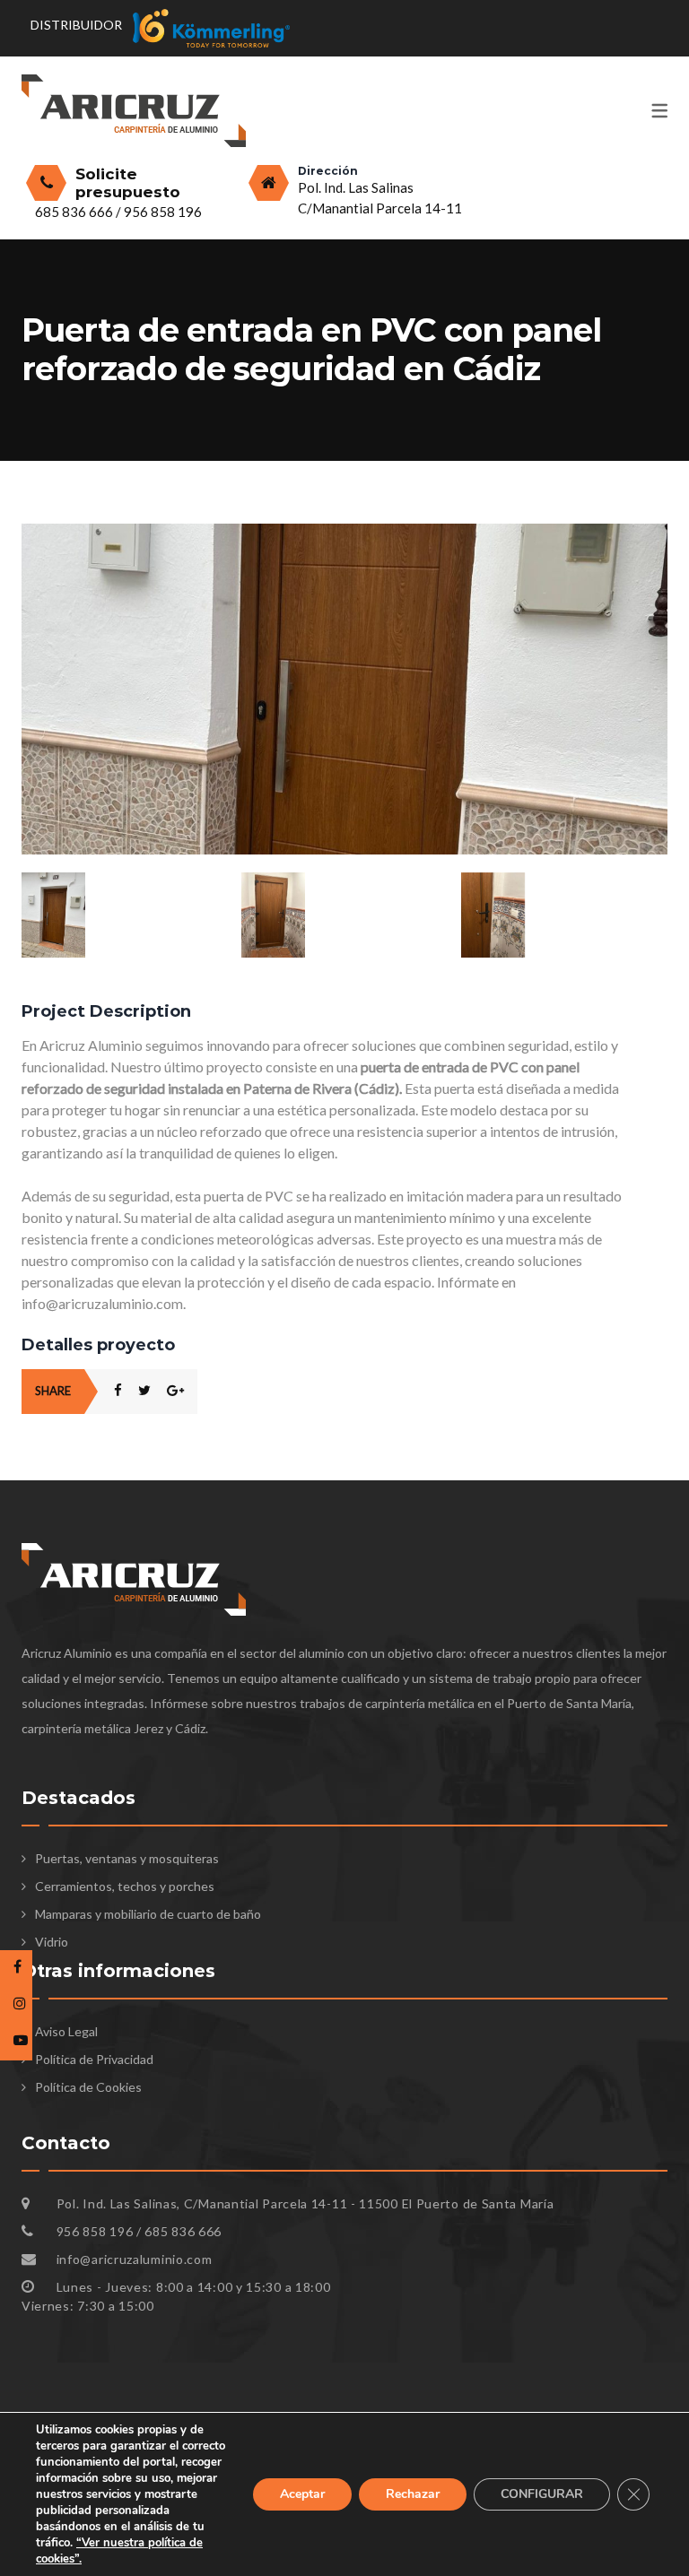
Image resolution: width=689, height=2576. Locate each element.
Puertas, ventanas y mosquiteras (127, 1858)
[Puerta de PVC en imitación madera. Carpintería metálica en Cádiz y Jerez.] (344, 915)
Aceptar (302, 2494)
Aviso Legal (66, 2031)
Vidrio (52, 1942)
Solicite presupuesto (128, 183)
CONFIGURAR (542, 2494)
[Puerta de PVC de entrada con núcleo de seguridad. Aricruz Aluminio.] (564, 915)
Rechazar (413, 2494)
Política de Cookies (88, 2087)
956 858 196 (163, 212)
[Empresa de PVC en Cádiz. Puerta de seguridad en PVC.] (344, 533)
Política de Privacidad (94, 2059)
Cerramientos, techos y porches (125, 1886)
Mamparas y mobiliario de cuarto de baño (148, 1914)
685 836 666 (75, 212)
